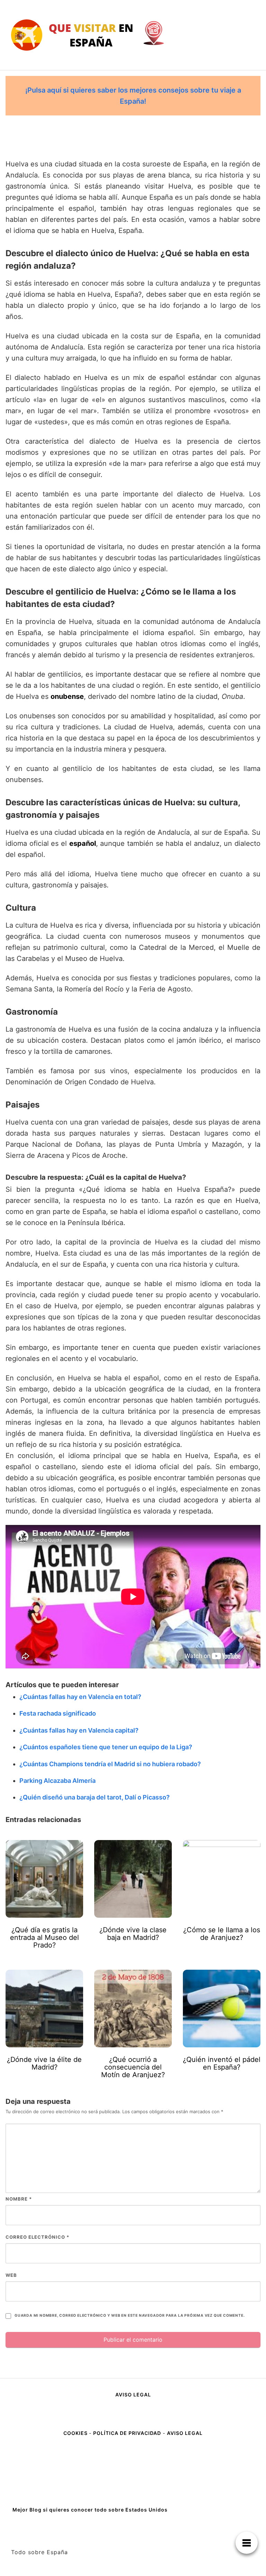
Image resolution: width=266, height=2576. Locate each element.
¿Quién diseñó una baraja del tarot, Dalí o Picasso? (95, 1797)
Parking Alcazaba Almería (57, 1781)
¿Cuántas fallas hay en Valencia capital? (79, 1730)
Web (11, 2275)
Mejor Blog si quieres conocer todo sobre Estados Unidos (90, 2510)
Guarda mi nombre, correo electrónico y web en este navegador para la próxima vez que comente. (130, 2315)
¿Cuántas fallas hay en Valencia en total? (80, 1697)
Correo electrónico (37, 2237)
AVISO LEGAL (133, 2395)
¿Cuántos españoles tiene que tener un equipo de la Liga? (106, 1747)
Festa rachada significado (58, 1713)
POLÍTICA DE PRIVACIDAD (127, 2433)
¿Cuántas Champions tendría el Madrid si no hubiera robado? (110, 1764)
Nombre (19, 2199)
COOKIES (76, 2433)
